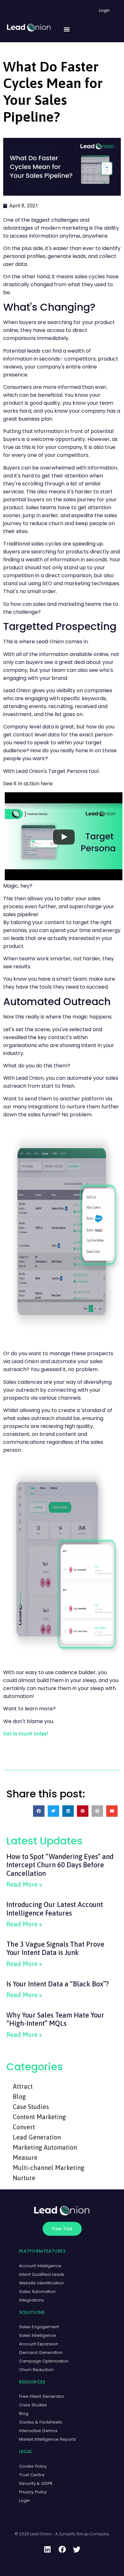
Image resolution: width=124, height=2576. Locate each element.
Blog (19, 2096)
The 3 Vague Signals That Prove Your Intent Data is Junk (55, 1948)
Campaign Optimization (44, 2361)
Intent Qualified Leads (42, 2274)
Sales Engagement (39, 2327)
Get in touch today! (26, 1734)
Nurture (24, 2178)
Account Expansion (39, 2344)
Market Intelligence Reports (48, 2439)
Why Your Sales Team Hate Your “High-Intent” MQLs (55, 2019)
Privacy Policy (33, 2492)
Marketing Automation (45, 2147)
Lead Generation (37, 2137)
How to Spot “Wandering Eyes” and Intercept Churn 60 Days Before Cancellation (60, 1865)
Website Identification (41, 2283)
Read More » (24, 1884)
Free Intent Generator (42, 2396)
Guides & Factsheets (41, 2422)
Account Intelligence (40, 2266)
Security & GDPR (36, 2483)
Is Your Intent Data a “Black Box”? (58, 1984)
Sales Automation (37, 2292)
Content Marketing (39, 2117)
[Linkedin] (47, 2550)
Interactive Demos (38, 2431)
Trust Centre (32, 2475)
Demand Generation (41, 2353)
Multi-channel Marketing (48, 2168)
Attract (23, 2086)
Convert (24, 2127)
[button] (67, 29)
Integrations (31, 2300)
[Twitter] (77, 2550)
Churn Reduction (36, 2370)
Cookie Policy (33, 2466)
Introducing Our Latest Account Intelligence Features (55, 1909)
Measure (25, 2157)
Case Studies (31, 2107)
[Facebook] (62, 2550)
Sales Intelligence (38, 2335)
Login (24, 2501)
